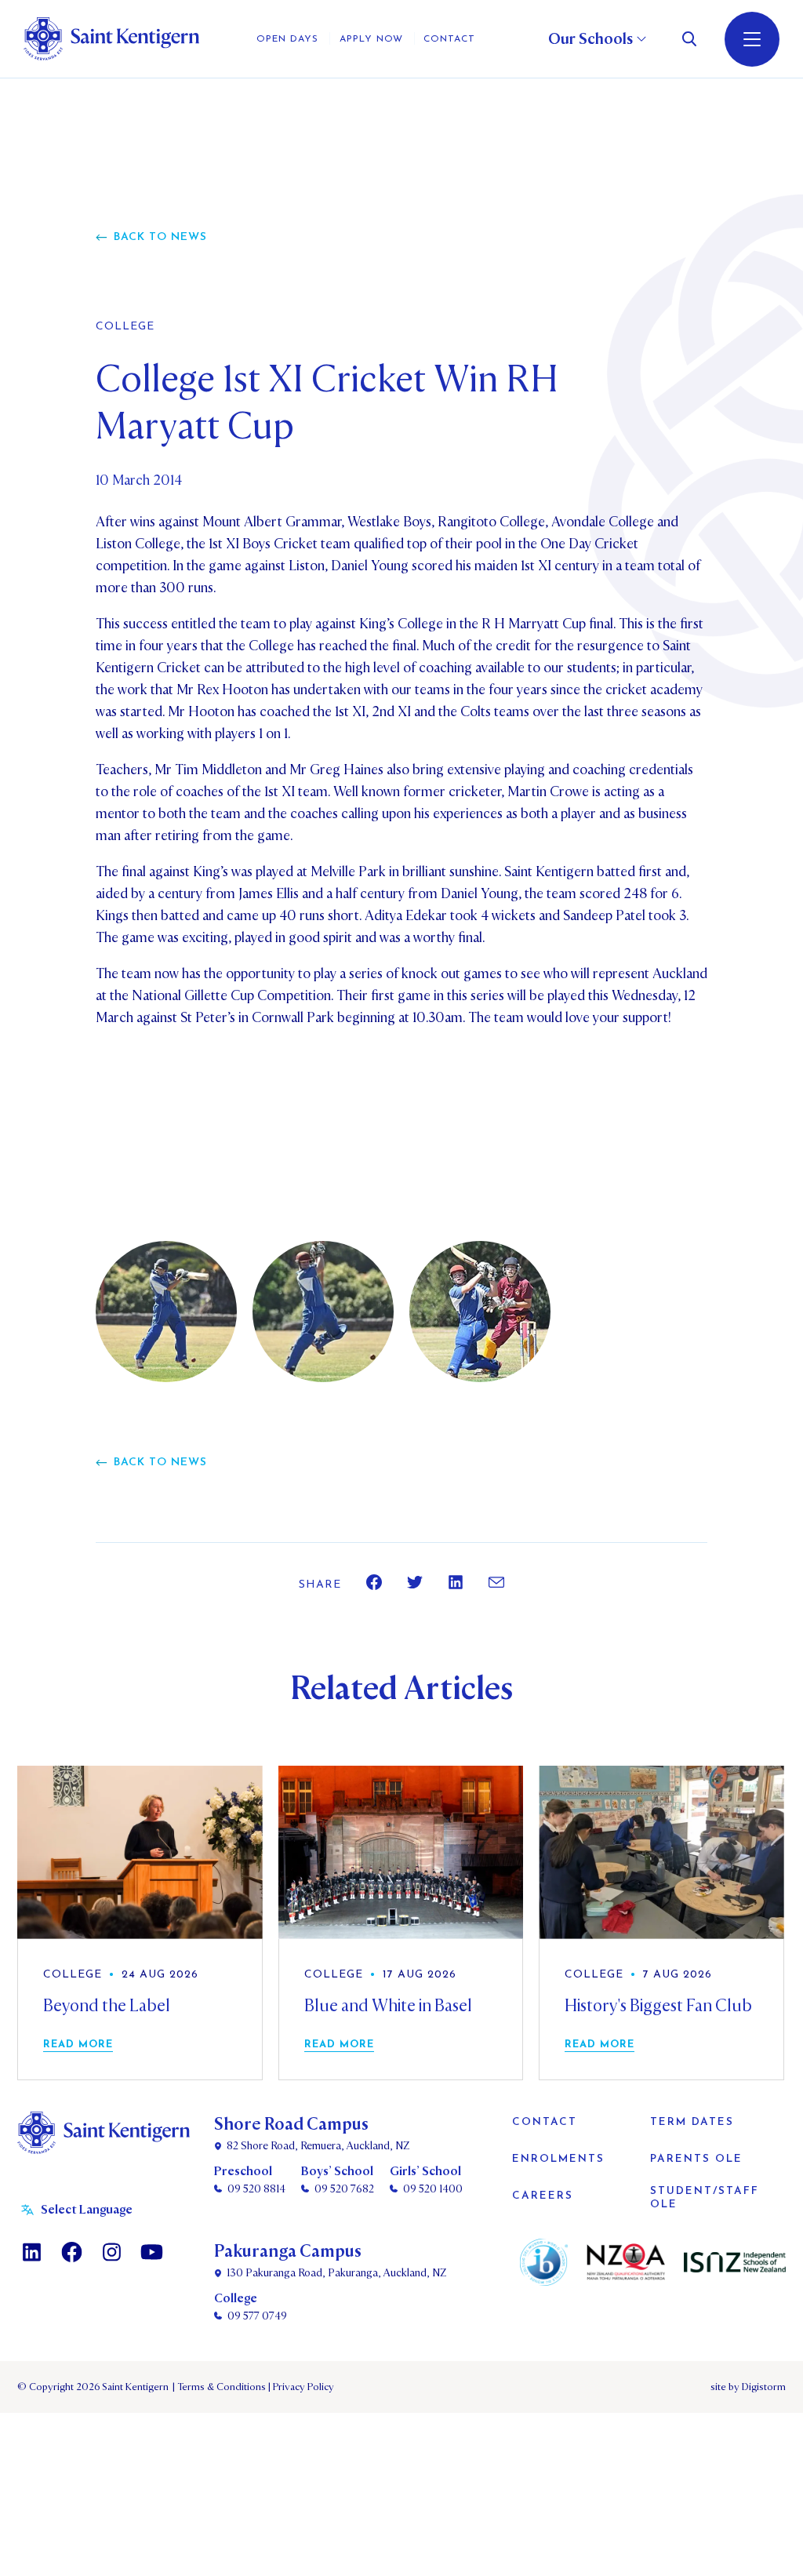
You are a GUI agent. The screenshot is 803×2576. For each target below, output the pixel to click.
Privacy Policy (301, 2387)
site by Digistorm (748, 2387)
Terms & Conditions (220, 2387)
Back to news (160, 237)
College (125, 327)
